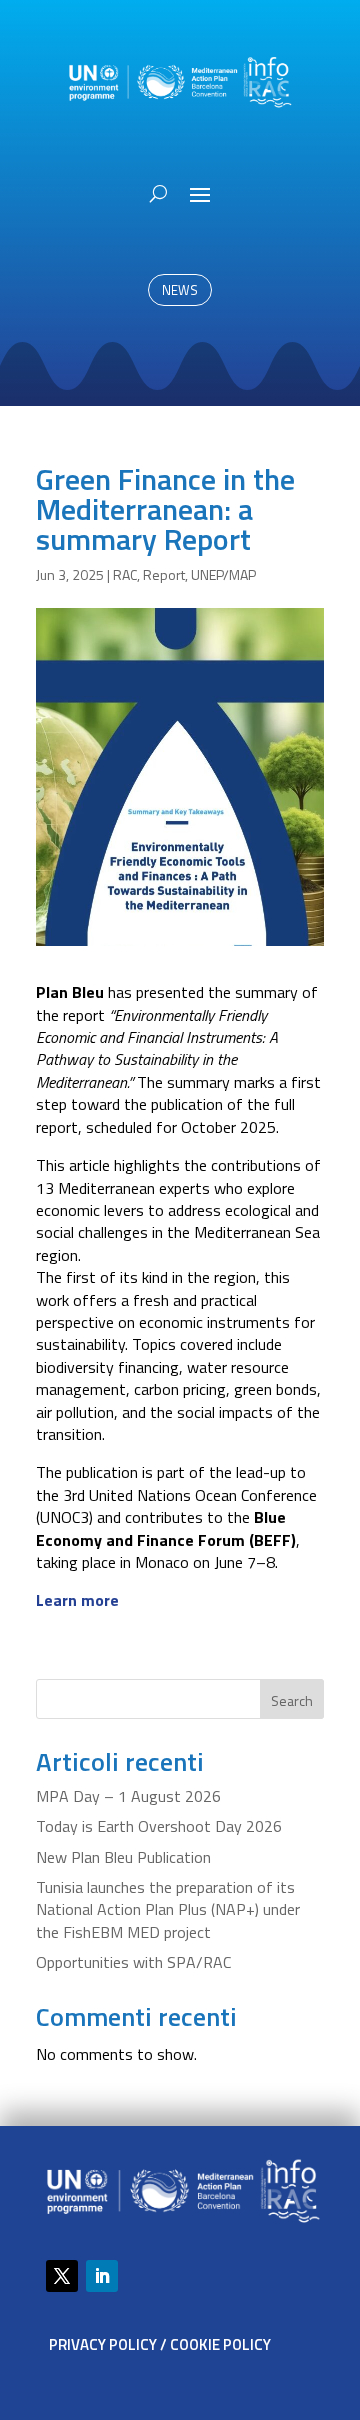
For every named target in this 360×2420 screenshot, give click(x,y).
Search (292, 1700)
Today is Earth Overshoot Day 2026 (159, 1826)
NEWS (180, 290)
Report (164, 574)
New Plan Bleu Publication (123, 1857)
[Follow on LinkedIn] (102, 2276)
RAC (125, 574)
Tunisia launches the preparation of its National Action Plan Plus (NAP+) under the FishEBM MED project (168, 1909)
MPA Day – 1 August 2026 (128, 1796)
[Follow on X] (62, 2276)
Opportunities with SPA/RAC (133, 1962)
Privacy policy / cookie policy (160, 2344)
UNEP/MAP (223, 574)
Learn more (77, 1600)
